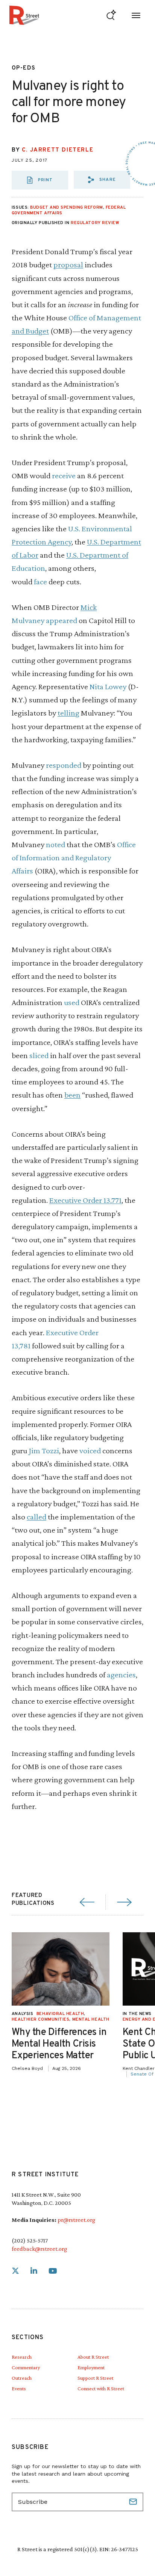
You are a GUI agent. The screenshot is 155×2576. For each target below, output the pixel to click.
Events (19, 2388)
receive (64, 475)
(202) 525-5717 (30, 2240)
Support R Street (95, 2378)
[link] (15, 2271)
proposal (68, 265)
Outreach (22, 2378)
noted (55, 844)
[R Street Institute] (24, 15)
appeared (62, 620)
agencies (121, 1675)
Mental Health (91, 2020)
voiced (90, 1450)
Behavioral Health (60, 2014)
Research (22, 2357)
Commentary (26, 2367)
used (72, 1002)
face (40, 581)
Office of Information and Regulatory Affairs (74, 857)
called (36, 1517)
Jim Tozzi (44, 1450)
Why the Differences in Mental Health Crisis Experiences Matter (59, 2044)
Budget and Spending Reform (66, 208)
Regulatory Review (95, 223)
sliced (39, 1055)
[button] (102, 180)
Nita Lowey (108, 686)
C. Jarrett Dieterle (58, 150)
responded (64, 765)
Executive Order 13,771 (85, 1200)
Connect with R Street (101, 2388)
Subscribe (134, 2502)
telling (68, 713)
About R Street (93, 2357)
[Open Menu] (136, 15)
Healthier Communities (41, 2020)
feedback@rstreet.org (39, 2249)
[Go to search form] (111, 15)
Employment (91, 2367)
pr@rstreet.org (76, 2220)
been (72, 1095)
